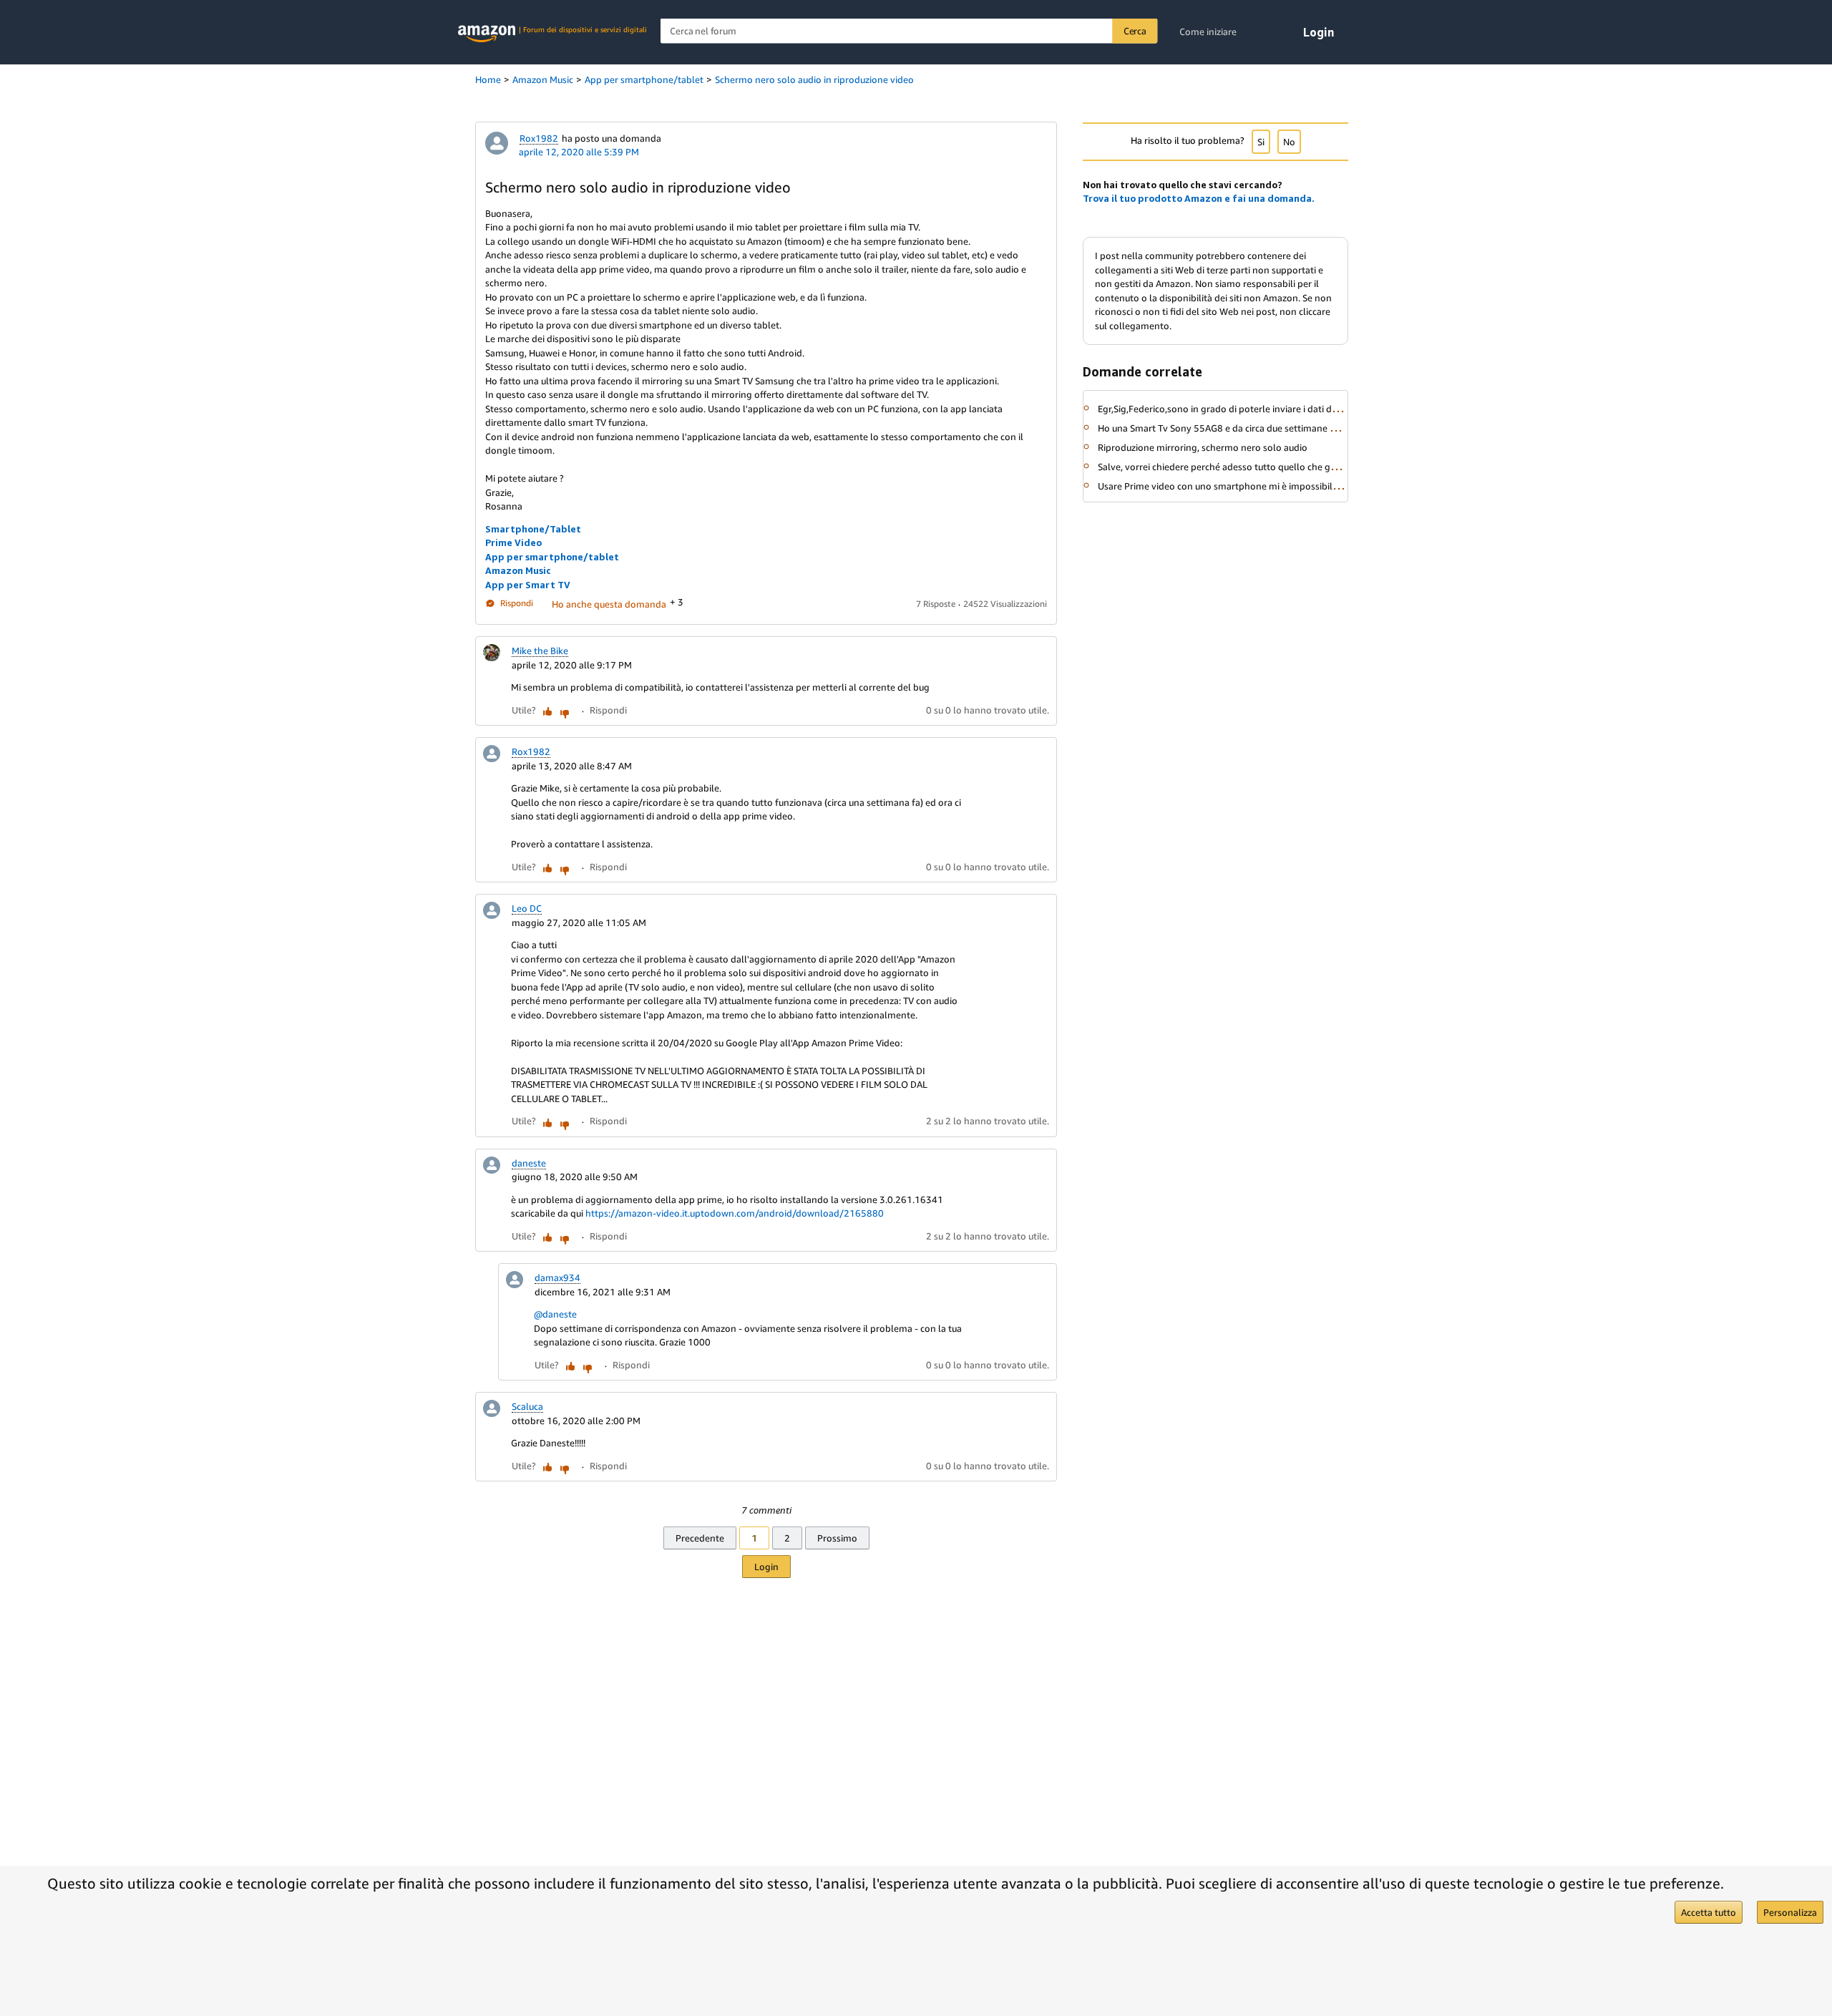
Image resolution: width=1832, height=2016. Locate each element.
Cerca (1135, 31)
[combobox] (909, 31)
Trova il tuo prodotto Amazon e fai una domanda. (1199, 198)
